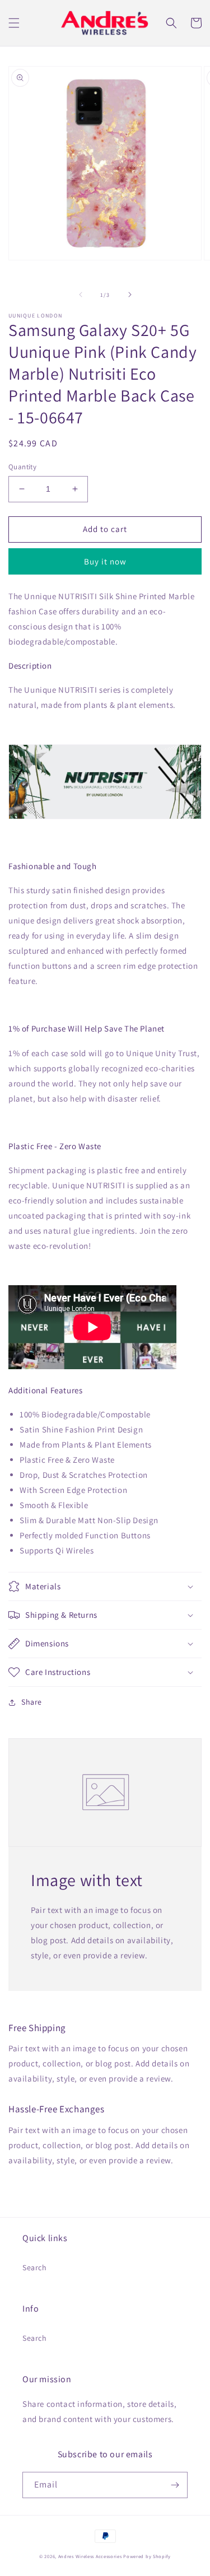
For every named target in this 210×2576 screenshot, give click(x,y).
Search (35, 2267)
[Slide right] (130, 295)
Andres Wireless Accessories (90, 2556)
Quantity (22, 467)
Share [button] (32, 1702)
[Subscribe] (175, 2485)
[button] (14, 23)
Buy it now (105, 561)
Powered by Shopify (147, 2556)
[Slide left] (81, 295)
